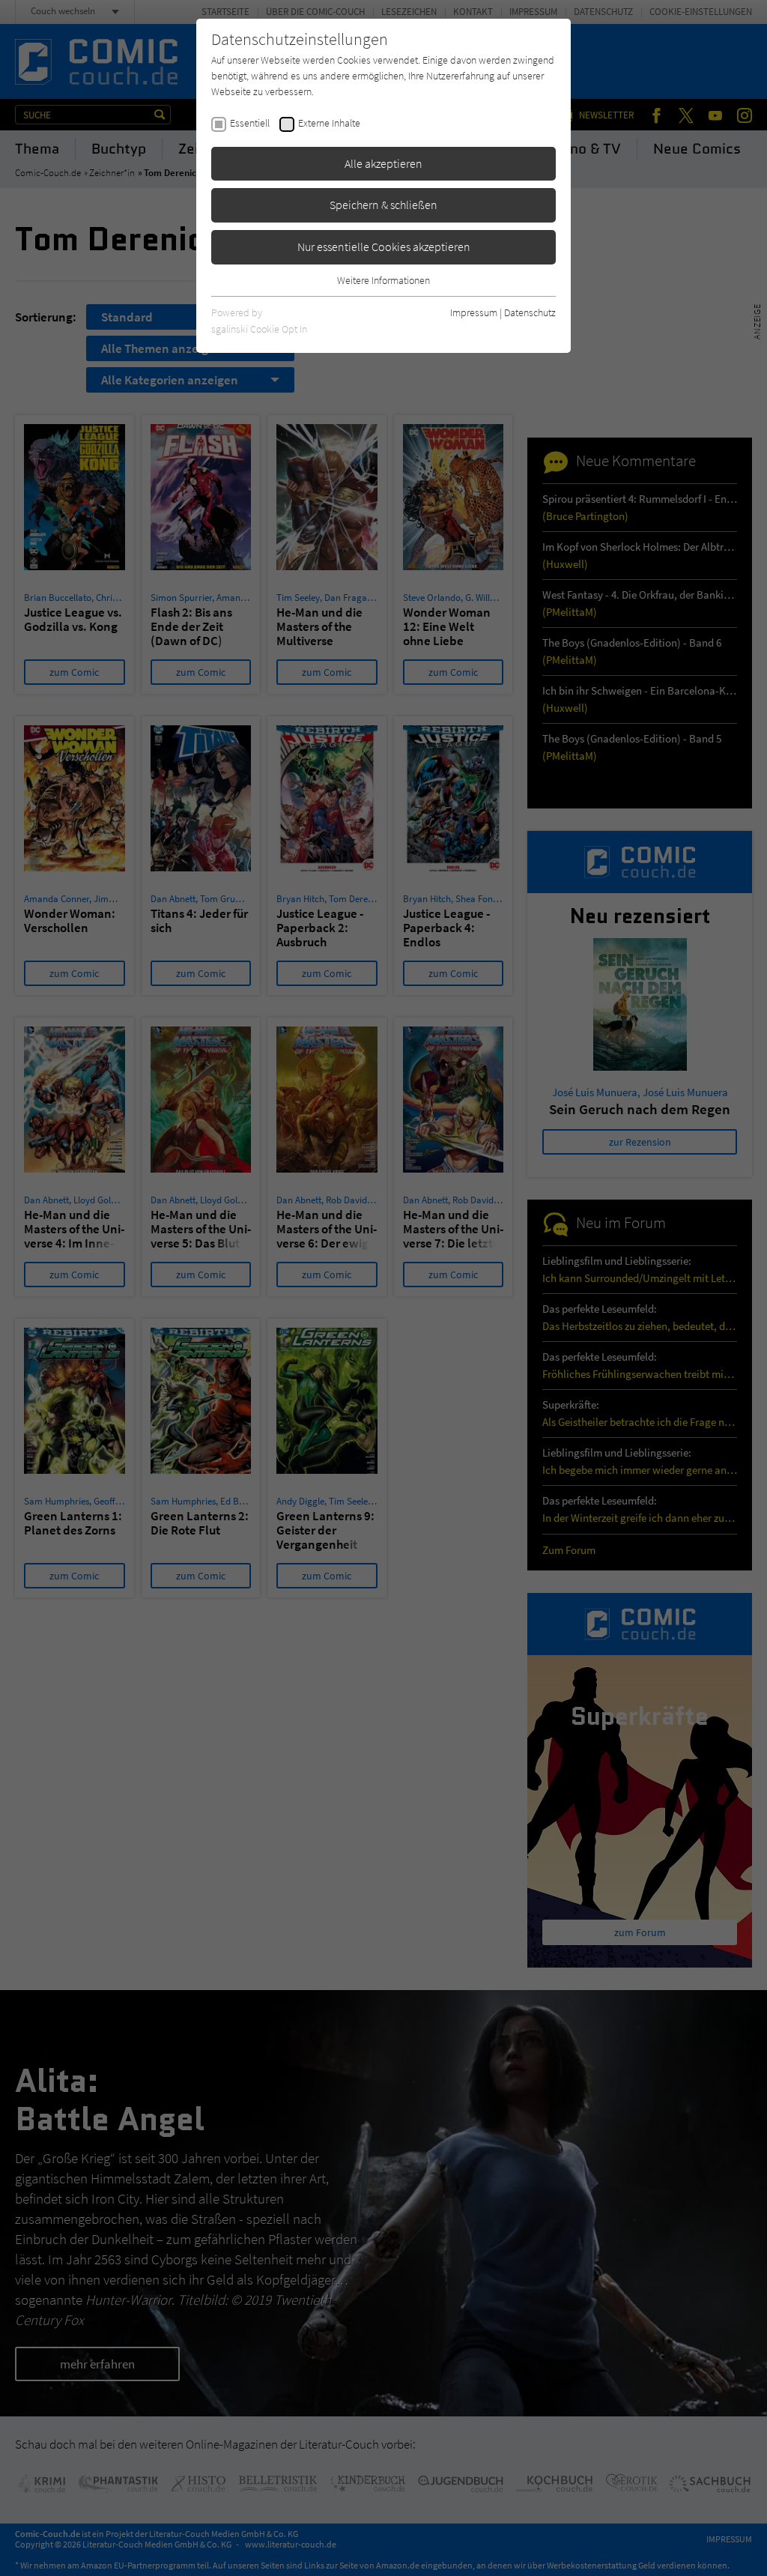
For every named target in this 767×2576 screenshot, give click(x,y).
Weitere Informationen (383, 280)
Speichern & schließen (383, 205)
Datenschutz (530, 312)
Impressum (474, 312)
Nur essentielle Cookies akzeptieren (384, 247)
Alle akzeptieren (383, 163)
